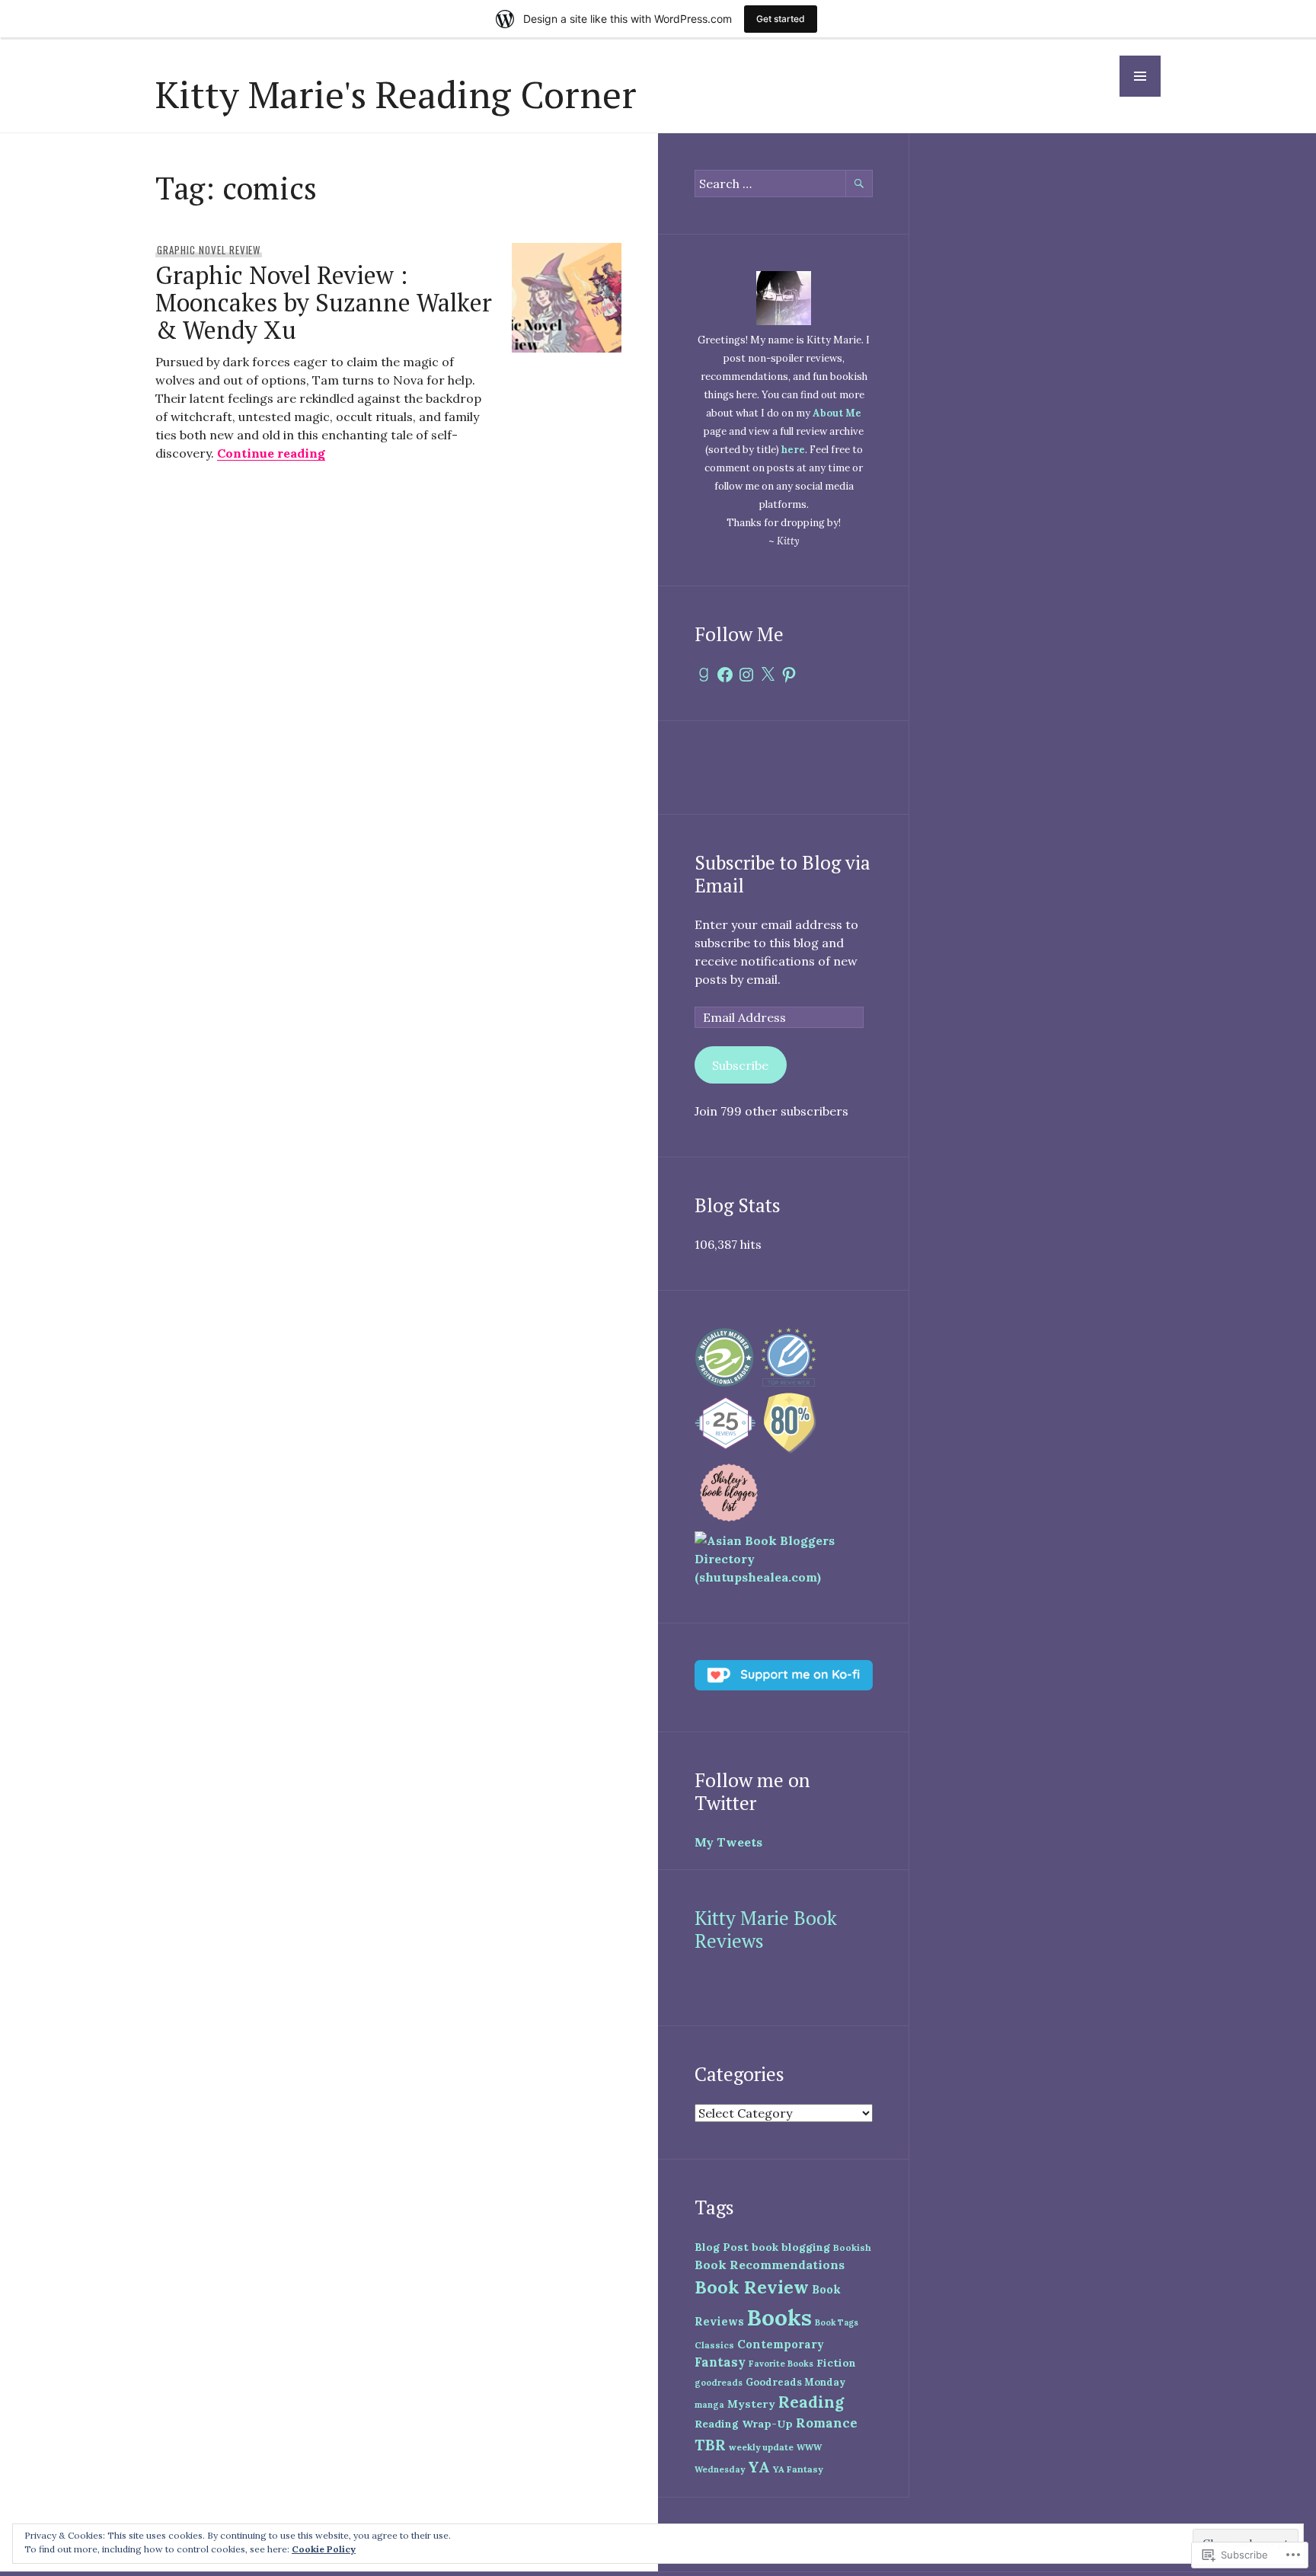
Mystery (751, 2404)
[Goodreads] (704, 675)
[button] (1140, 76)
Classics (714, 2345)
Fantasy (720, 2362)
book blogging (791, 2247)
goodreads (719, 2383)
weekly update (761, 2447)
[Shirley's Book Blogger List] (729, 1522)
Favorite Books (781, 2364)
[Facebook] (725, 675)
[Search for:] (784, 184)
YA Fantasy (798, 2469)
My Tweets (728, 1842)
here (793, 450)
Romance (827, 2423)
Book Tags (837, 2322)
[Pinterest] (789, 675)
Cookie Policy (324, 2549)
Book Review (752, 2287)
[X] (768, 675)
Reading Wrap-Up (744, 2424)
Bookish (852, 2247)
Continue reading (271, 453)
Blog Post (722, 2247)
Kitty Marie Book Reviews (766, 1929)
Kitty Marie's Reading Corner (396, 94)
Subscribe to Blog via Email (783, 874)
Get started (781, 19)
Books (779, 2317)
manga (709, 2405)
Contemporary (781, 2344)
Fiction (836, 2363)
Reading (811, 2402)
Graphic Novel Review (209, 250)
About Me (837, 413)
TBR (710, 2445)
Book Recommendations (770, 2265)
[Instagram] (746, 675)
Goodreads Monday (795, 2382)
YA (759, 2467)
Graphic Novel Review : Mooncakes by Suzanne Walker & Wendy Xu (324, 302)
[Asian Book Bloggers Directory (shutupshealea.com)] (784, 1577)
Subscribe (740, 1065)
